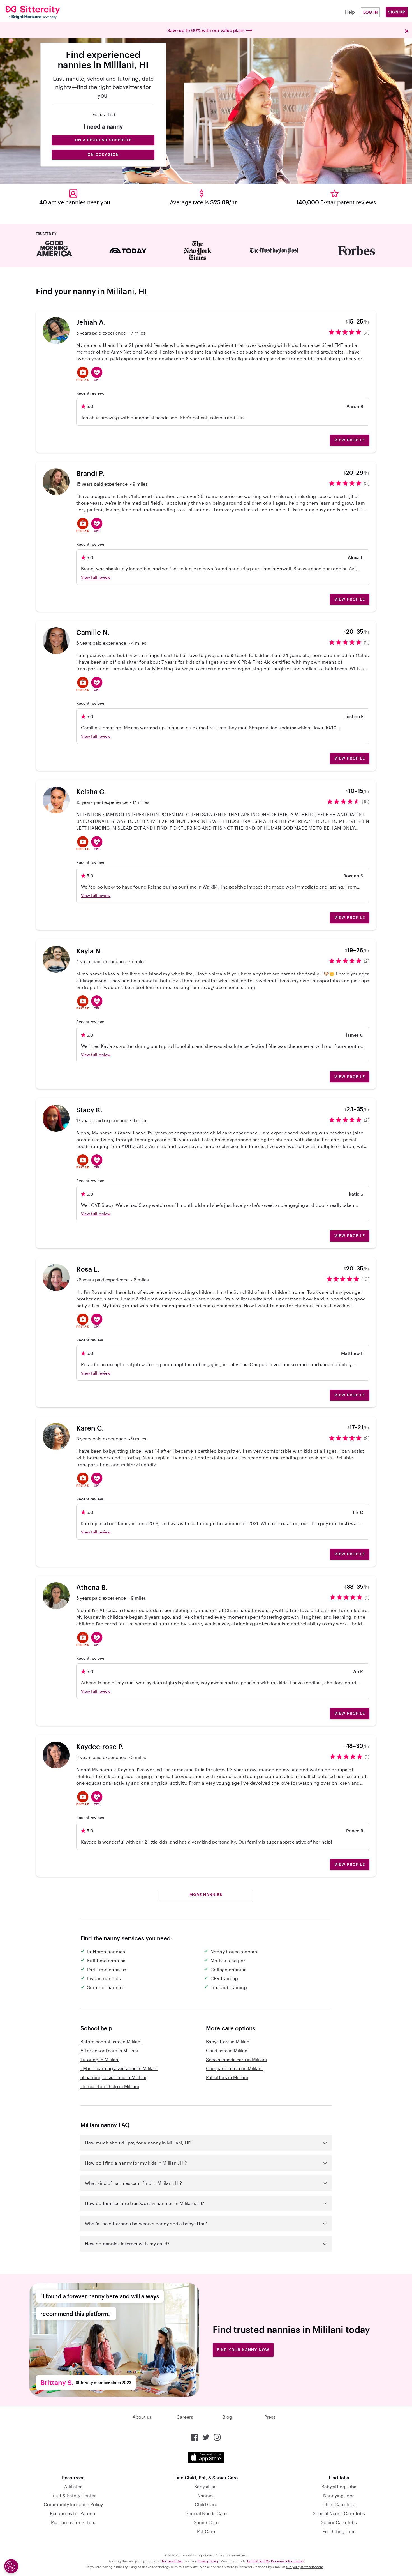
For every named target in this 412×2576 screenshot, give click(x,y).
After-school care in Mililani (109, 2050)
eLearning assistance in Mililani (113, 2077)
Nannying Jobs (339, 2495)
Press (270, 2417)
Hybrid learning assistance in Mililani (119, 2068)
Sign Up (397, 12)
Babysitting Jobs (339, 2486)
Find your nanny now (243, 2350)
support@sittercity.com (305, 2567)
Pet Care (206, 2531)
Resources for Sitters (73, 2522)
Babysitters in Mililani (228, 2041)
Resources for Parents (73, 2513)
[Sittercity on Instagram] (217, 2437)
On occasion (103, 154)
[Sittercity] (40, 12)
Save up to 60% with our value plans (206, 30)
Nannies (206, 2495)
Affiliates (73, 2486)
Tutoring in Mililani (100, 2059)
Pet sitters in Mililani (227, 2077)
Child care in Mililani (227, 2050)
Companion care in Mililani (234, 2068)
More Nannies (206, 1895)
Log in (371, 12)
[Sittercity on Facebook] (195, 2437)
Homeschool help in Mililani (110, 2086)
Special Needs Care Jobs (339, 2513)
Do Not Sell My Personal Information (275, 2561)
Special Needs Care (206, 2513)
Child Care (206, 2504)
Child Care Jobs (339, 2504)
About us (142, 2417)
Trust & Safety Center (73, 2495)
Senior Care (206, 2522)
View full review (96, 577)
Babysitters (206, 2486)
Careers (185, 2417)
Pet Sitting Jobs (339, 2531)
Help (350, 12)
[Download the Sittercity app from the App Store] (206, 2457)
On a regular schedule (103, 140)
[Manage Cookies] (11, 2566)
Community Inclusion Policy (73, 2504)
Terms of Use (172, 2561)
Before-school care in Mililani (111, 2041)
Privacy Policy (208, 2561)
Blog (227, 2417)
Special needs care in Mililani (236, 2059)
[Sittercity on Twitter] (206, 2437)
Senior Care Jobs (339, 2522)
